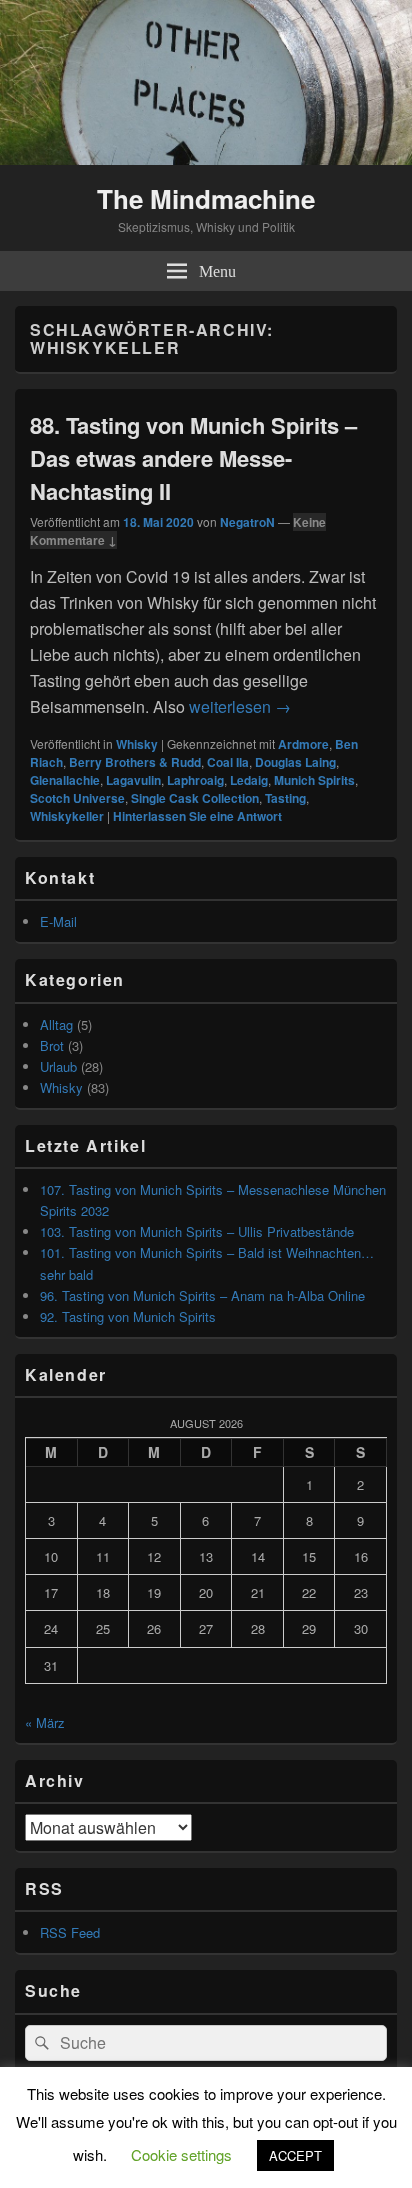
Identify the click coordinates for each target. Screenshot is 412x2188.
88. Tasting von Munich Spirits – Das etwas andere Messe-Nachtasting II (193, 458)
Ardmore (303, 744)
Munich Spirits (314, 780)
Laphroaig (195, 780)
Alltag (56, 1024)
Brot (52, 1045)
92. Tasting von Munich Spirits (128, 1316)
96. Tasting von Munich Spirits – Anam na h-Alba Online (202, 1295)
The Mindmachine (206, 198)
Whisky (137, 744)
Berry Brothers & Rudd (135, 762)
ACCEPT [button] (295, 2155)
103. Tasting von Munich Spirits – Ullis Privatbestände (197, 1231)
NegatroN (247, 522)
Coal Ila (228, 762)
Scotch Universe (77, 798)
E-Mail (58, 921)
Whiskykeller (67, 816)
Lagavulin (133, 780)
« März (45, 1722)
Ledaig (249, 780)
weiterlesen (240, 706)
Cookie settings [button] (181, 2154)
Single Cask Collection (195, 798)
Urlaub (58, 1066)
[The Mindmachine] (206, 158)
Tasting (285, 798)
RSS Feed (70, 1932)
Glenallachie (65, 780)
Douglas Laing (295, 762)
